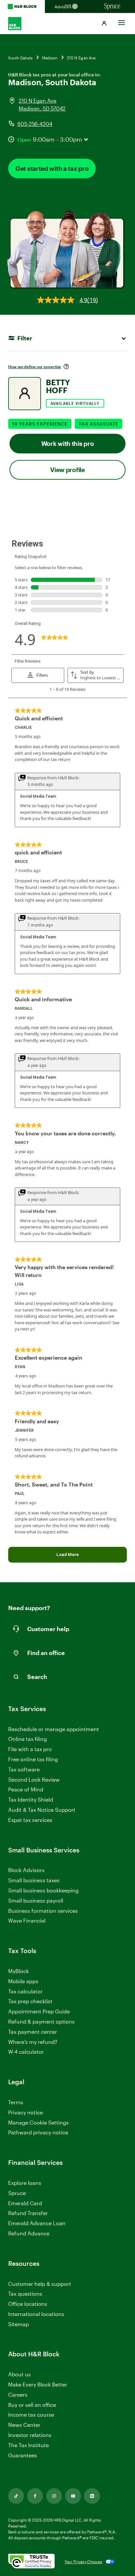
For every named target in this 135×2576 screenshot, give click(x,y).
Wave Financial (27, 1921)
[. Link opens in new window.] (31, 2562)
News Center (24, 2425)
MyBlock (19, 1971)
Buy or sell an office (32, 2405)
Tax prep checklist (30, 2001)
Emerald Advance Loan (37, 2223)
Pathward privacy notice (38, 2132)
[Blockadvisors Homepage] (67, 7)
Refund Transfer (28, 2213)
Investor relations (30, 2435)
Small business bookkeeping (43, 1890)
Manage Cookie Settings (39, 2122)
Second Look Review (34, 1779)
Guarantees (23, 2455)
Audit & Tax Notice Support (42, 1810)
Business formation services (43, 1911)
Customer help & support (40, 2284)
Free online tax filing (33, 1759)
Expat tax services (30, 1820)
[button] (104, 24)
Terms (16, 2102)
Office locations (28, 2304)
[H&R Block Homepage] (22, 7)
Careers (18, 2395)
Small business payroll (36, 1900)
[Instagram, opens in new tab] (54, 2496)
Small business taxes (34, 1880)
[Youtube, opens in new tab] (73, 2496)
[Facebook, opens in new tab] (35, 2496)
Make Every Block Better (38, 2384)
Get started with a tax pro (52, 168)
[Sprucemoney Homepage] (113, 7)
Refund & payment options (41, 2021)
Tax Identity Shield (31, 1799)
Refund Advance (29, 2233)
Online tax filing (28, 1739)
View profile (67, 470)
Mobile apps (23, 1981)
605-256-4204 (35, 124)
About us (19, 2374)
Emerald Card (25, 2203)
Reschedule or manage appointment (54, 1729)
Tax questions (25, 2294)
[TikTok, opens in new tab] (16, 2496)
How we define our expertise (35, 367)
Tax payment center (33, 2032)
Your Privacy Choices (83, 2562)
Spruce (17, 2193)
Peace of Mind (26, 1789)
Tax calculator (25, 1991)
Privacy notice (26, 2112)
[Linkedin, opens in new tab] (92, 2496)
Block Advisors (26, 1870)
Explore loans (25, 2183)
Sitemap (19, 2324)
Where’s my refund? (33, 2042)
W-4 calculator (26, 2052)
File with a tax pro (30, 1749)
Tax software (24, 1769)
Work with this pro (68, 443)
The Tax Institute (29, 2445)
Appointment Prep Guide (39, 2011)
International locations (36, 2314)
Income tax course (31, 2415)
